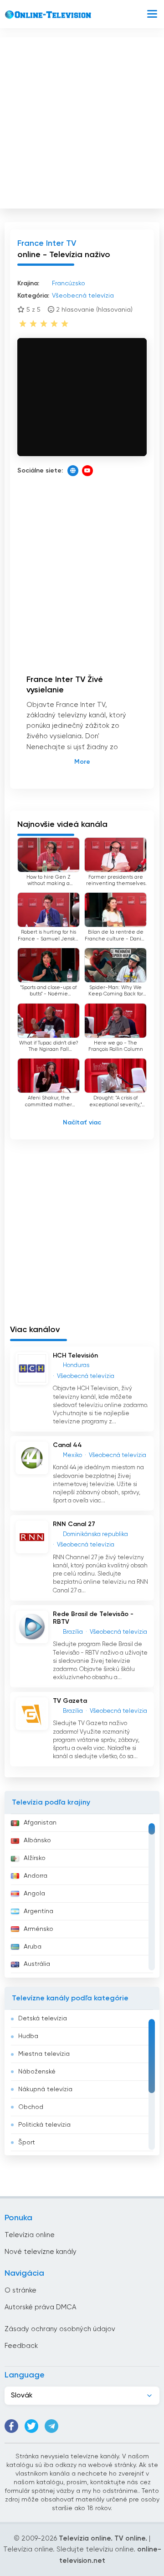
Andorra (36, 1876)
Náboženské (37, 2072)
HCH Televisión (75, 1356)
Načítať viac (82, 1123)
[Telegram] (51, 2426)
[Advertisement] (82, 121)
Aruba (33, 1947)
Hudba (28, 2036)
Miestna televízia (44, 2054)
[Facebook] (11, 2426)
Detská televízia (43, 2019)
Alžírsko (35, 1858)
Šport (27, 2143)
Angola (34, 1894)
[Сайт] (73, 471)
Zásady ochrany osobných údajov (60, 2329)
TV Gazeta (70, 1701)
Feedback (21, 2346)
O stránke (20, 2290)
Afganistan (40, 1823)
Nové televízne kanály (41, 2252)
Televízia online (30, 2235)
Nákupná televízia (45, 2089)
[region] (82, 1896)
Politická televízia (44, 2125)
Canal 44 (67, 1445)
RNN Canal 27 (74, 1524)
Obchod (31, 2107)
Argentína (38, 1911)
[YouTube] (87, 471)
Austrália (37, 1964)
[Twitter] (31, 2426)
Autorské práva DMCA (40, 2307)
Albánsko (37, 1840)
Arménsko (38, 1929)
